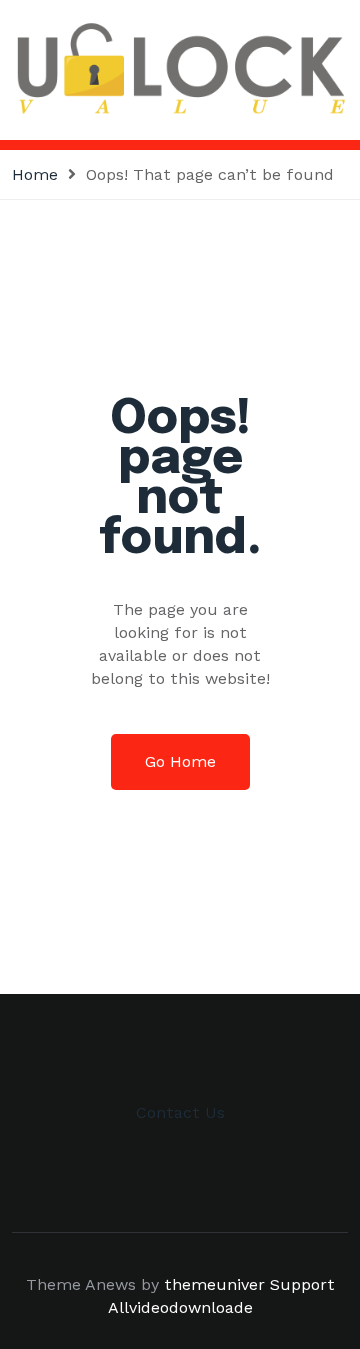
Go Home (180, 761)
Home (35, 174)
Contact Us (180, 1112)
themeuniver (214, 1284)
